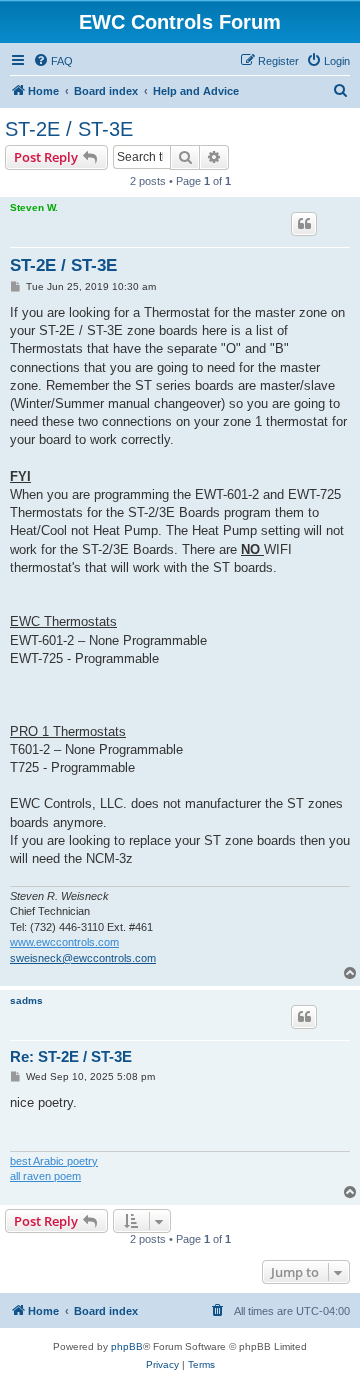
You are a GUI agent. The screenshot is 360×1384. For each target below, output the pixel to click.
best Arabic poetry (54, 1161)
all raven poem (45, 1176)
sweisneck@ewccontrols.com (83, 958)
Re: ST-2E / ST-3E (71, 1056)
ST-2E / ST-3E (69, 129)
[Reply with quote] (304, 224)
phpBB (127, 1346)
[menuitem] (53, 61)
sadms (26, 1000)
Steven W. (34, 207)
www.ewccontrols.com (64, 942)
